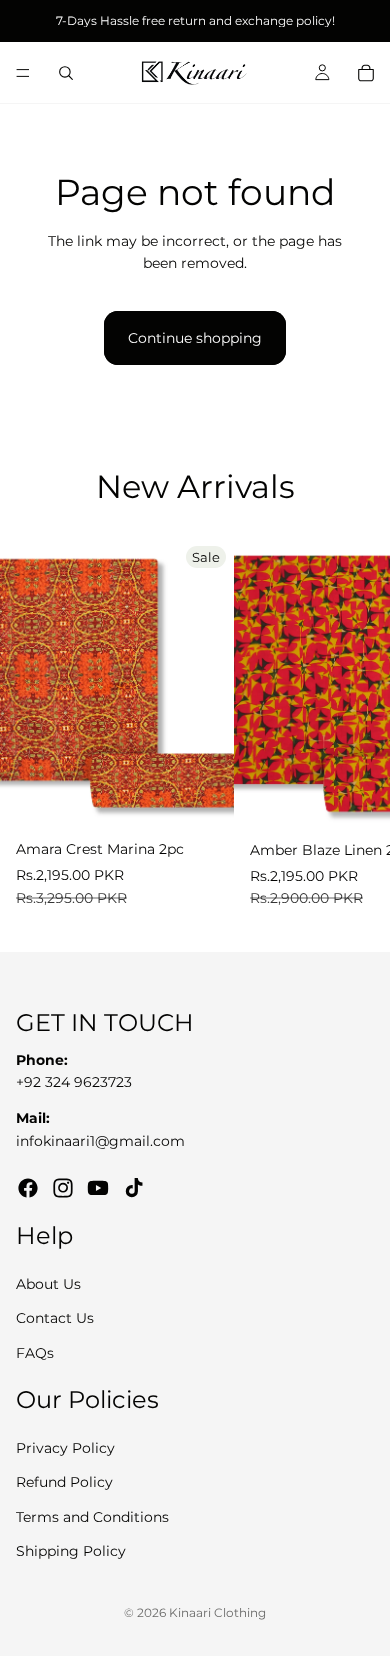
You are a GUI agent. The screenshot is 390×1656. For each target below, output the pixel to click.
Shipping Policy (71, 1551)
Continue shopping (195, 338)
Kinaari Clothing (217, 1612)
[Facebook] (28, 1188)
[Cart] (366, 73)
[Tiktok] (134, 1188)
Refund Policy (64, 1482)
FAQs (35, 1353)
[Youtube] (98, 1188)
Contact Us (55, 1318)
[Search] (66, 73)
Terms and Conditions (92, 1516)
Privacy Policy (65, 1448)
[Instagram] (63, 1188)
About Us (48, 1284)
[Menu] (23, 73)
